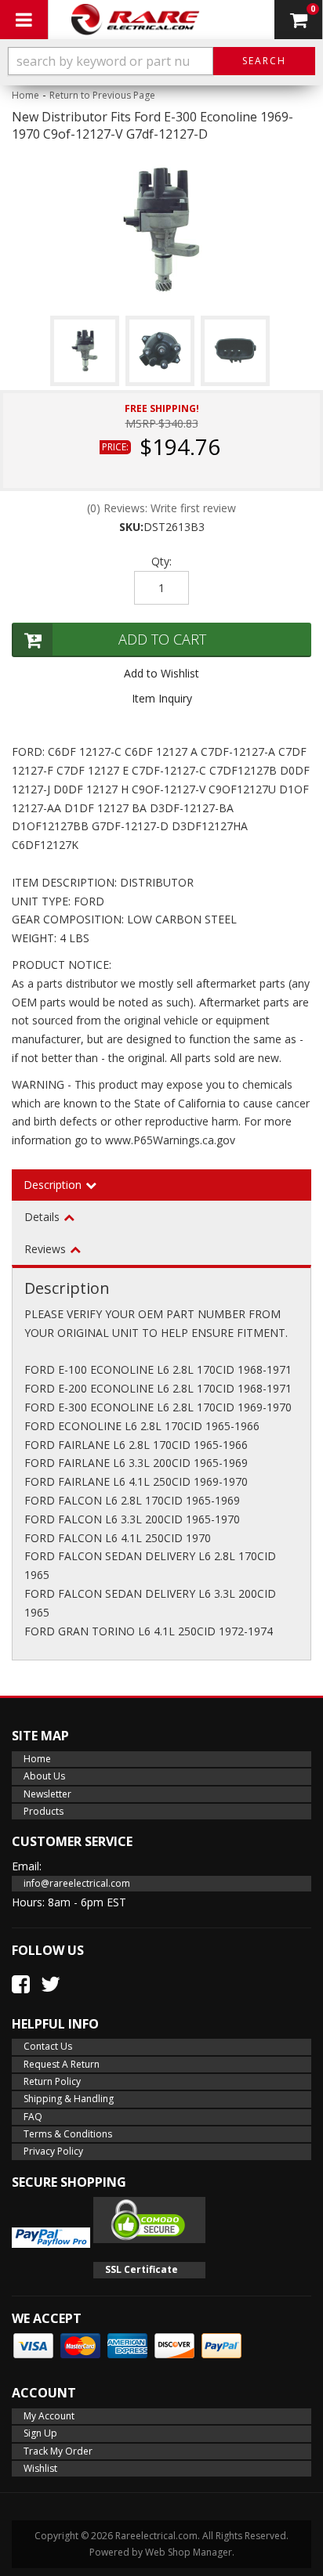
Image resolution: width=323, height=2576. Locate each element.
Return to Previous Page (102, 95)
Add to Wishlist (161, 673)
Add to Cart (162, 639)
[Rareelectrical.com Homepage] (136, 20)
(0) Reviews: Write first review (161, 508)
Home (25, 95)
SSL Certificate (142, 2269)
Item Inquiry (162, 698)
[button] (161, 61)
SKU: (131, 527)
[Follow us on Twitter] (51, 1984)
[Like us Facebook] (21, 1984)
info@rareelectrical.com (77, 1883)
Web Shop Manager (189, 2552)
